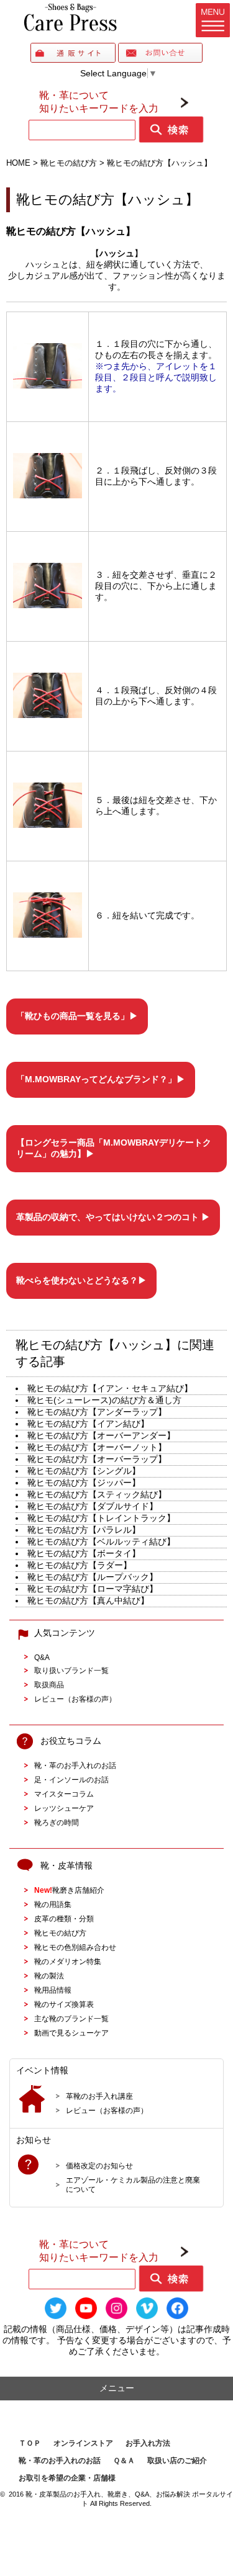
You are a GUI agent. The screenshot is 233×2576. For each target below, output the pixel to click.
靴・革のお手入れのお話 (75, 1765)
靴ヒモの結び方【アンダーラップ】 (97, 1412)
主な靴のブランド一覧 (71, 2018)
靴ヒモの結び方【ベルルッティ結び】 (101, 1542)
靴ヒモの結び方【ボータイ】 (84, 1553)
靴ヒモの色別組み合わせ (75, 1947)
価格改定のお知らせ (99, 2165)
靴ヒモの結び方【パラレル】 (84, 1530)
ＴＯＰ (30, 2443)
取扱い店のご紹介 (177, 2461)
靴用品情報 (53, 1990)
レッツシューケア (64, 1808)
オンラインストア (83, 2443)
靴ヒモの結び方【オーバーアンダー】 (101, 1435)
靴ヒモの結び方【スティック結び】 (97, 1494)
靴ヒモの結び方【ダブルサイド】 (93, 1506)
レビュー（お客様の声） (75, 1699)
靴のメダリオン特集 (68, 1961)
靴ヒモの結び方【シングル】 (84, 1471)
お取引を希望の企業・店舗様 (67, 2478)
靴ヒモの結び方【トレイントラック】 (101, 1518)
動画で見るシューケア (71, 2033)
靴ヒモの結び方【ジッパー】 (84, 1483)
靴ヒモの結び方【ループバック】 (93, 1577)
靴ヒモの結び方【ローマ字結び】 (93, 1589)
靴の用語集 (53, 1904)
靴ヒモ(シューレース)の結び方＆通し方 (104, 1400)
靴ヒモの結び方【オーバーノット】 (97, 1447)
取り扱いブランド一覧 (71, 1670)
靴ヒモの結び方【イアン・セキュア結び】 (110, 1388)
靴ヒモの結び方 (60, 1933)
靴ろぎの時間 (57, 1822)
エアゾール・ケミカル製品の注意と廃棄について (133, 2184)
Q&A (42, 1657)
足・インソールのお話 (71, 1779)
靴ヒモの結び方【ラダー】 (80, 1565)
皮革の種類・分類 (64, 1919)
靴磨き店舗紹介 (69, 1890)
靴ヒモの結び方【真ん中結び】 (88, 1600)
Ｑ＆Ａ (124, 2461)
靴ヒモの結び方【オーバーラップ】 (97, 1459)
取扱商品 (49, 1685)
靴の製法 (49, 1976)
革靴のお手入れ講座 (99, 2096)
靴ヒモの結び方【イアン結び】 (88, 1424)
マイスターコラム (64, 1794)
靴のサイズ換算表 (64, 2004)
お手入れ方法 (148, 2443)
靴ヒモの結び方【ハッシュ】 (107, 200)
